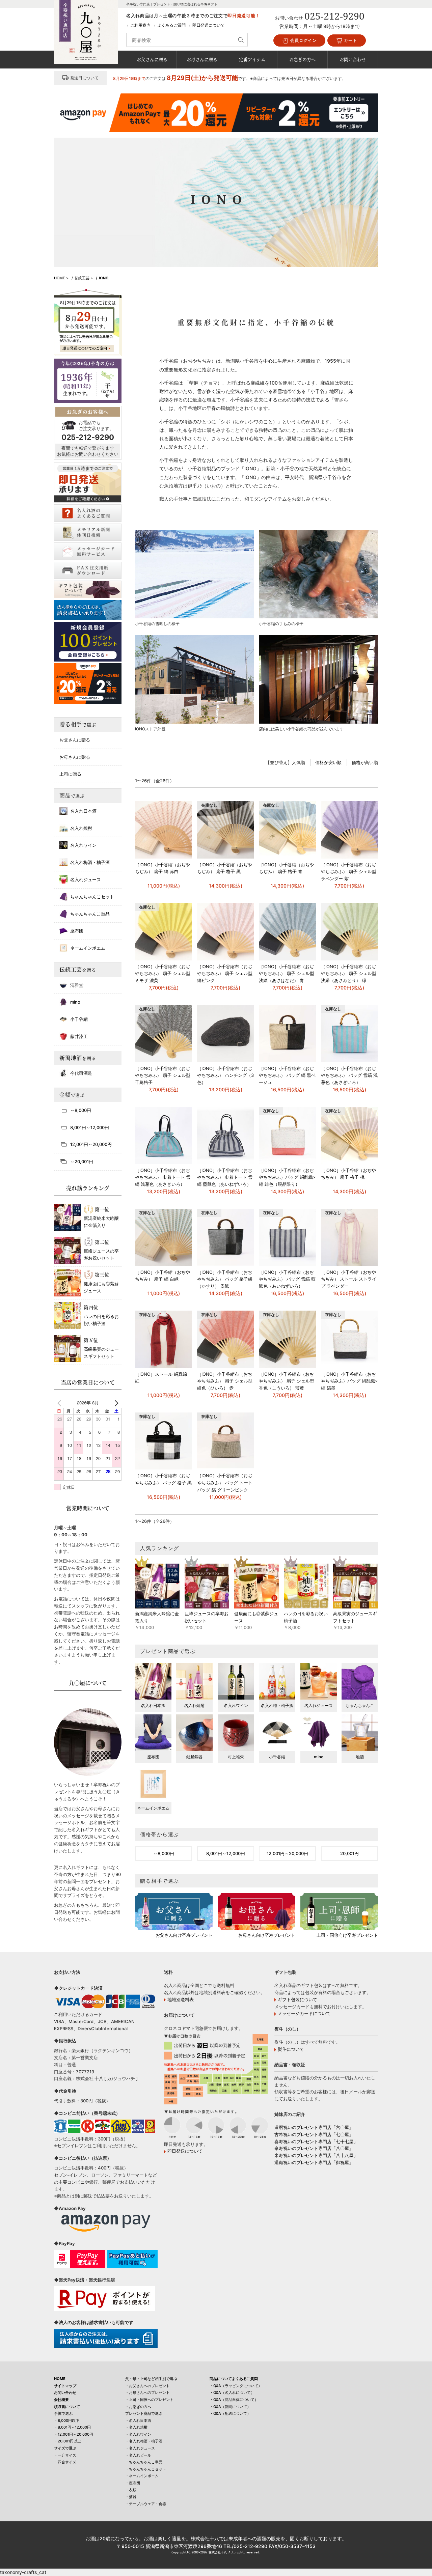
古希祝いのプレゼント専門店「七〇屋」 (314, 2134)
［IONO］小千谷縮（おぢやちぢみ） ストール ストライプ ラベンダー (349, 1279)
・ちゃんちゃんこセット (146, 2469)
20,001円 (349, 1853)
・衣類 (131, 2490)
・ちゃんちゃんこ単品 (144, 2462)
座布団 (77, 931)
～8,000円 (164, 1853)
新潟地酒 (78, 1058)
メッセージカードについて (304, 2013)
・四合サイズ (65, 2462)
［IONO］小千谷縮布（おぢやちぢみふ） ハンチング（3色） (225, 1075)
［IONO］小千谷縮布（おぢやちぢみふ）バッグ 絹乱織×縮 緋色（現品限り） (287, 1177)
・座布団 (133, 2483)
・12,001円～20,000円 (74, 2434)
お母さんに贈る (202, 59)
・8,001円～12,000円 (72, 2427)
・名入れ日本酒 (138, 2420)
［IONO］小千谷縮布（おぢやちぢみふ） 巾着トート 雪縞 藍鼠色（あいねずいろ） (225, 1177)
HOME (60, 2379)
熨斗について (291, 2049)
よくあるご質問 (171, 25)
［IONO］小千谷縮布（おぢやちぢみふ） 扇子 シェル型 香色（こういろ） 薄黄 (287, 1381)
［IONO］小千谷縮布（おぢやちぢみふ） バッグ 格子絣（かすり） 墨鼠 (225, 1279)
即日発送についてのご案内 (85, 348)
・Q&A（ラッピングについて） (236, 2386)
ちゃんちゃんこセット (92, 897)
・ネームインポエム (142, 2476)
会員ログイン (303, 40)
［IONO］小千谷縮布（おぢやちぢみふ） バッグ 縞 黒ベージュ (287, 1075)
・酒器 (131, 2497)
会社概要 (61, 2400)
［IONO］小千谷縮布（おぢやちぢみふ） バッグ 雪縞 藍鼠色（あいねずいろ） (287, 1279)
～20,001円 (82, 1161)
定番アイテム (252, 59)
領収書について (67, 2407)
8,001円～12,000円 (226, 1853)
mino (75, 1002)
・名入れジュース (140, 2448)
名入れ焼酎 (81, 828)
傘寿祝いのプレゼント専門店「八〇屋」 (314, 2148)
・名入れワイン (138, 2434)
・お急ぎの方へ (138, 2407)
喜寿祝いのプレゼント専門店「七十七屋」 (316, 2141)
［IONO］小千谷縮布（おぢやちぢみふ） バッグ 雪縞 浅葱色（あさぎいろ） (349, 1075)
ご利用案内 (140, 25)
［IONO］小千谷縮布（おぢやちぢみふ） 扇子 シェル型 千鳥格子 (163, 1075)
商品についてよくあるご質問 (234, 2379)
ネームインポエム (88, 948)
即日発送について (209, 25)
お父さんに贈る (152, 59)
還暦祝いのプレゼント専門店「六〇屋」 (314, 2127)
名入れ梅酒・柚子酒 (90, 862)
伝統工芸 (78, 970)
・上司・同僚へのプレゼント (149, 2400)
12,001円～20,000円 (287, 1853)
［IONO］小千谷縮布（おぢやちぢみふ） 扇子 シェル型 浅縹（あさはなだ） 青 (287, 974)
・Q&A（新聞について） (230, 2407)
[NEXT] (115, 1403)
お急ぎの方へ (302, 59)
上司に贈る (70, 774)
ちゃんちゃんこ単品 (90, 914)
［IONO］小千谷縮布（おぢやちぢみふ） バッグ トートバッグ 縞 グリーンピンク (225, 1483)
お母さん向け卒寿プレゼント (267, 1935)
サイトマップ (65, 2386)
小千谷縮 (79, 1019)
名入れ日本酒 (83, 811)
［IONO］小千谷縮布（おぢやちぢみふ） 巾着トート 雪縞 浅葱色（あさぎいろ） (163, 1177)
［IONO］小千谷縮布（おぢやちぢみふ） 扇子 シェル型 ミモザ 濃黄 (163, 974)
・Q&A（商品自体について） (234, 2400)
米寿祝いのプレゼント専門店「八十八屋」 (316, 2155)
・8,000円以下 (67, 2420)
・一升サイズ (65, 2455)
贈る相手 (78, 724)
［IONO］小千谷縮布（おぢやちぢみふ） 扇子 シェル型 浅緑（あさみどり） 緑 (349, 974)
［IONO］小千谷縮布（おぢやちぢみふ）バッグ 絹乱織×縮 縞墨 (349, 1381)
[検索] (241, 40)
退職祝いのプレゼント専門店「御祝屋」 (314, 2162)
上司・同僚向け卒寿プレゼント (347, 1935)
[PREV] (60, 1403)
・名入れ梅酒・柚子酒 (144, 2441)
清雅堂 (77, 985)
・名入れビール (138, 2455)
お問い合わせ (353, 59)
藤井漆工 (79, 1036)
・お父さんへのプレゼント (147, 2386)
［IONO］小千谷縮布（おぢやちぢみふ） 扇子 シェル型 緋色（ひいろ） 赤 (225, 1381)
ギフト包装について (298, 1999)
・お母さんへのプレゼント (147, 2392)
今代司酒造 (81, 1073)
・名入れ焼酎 (136, 2427)
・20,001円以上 (67, 2441)
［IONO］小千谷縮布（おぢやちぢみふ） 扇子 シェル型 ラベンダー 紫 (349, 872)
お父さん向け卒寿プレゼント (184, 1935)
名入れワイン (83, 845)
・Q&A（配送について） (230, 2413)
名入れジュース (86, 879)
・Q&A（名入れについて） (232, 2392)
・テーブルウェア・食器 (146, 2504)
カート (350, 40)
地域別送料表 (181, 1999)
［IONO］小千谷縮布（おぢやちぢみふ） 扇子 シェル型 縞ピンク (225, 974)
